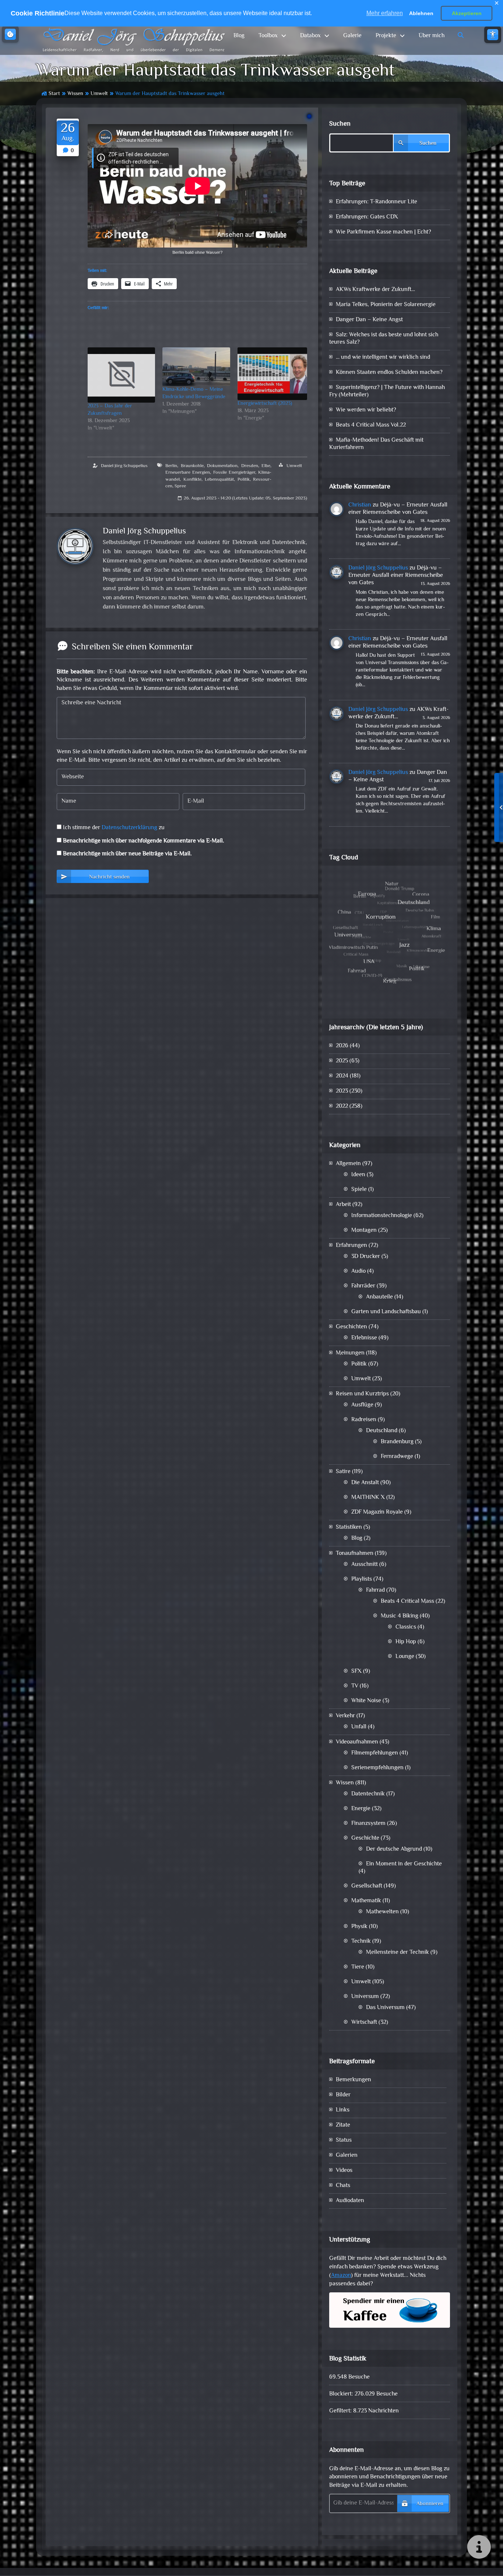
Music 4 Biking (400, 1616)
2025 (342, 1061)
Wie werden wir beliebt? (366, 410)
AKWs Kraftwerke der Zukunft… (375, 290)
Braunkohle (192, 466)
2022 (342, 1106)
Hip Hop (406, 1642)
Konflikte (192, 480)
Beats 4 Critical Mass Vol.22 (371, 425)
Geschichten (351, 1327)
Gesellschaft (367, 1886)
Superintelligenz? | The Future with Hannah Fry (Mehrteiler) (387, 391)
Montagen (364, 1231)
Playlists (362, 1579)
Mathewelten (382, 1912)
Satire (343, 1472)
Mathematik (366, 1901)
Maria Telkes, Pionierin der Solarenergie (386, 305)
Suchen (340, 124)
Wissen (75, 94)
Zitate (343, 2125)
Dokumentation (222, 466)
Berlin (171, 466)
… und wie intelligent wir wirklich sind (383, 358)
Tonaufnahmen (355, 1554)
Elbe (266, 466)
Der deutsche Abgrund (394, 1849)
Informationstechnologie (382, 1216)
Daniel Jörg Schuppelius (124, 466)
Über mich (432, 36)
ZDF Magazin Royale (377, 1512)
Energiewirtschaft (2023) (265, 404)
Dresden (250, 466)
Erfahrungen (351, 1246)
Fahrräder (363, 1286)
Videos (344, 2171)
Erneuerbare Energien (188, 473)
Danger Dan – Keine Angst (369, 320)
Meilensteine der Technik (398, 1953)
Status (344, 2140)
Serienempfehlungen (377, 1768)
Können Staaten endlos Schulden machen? (389, 373)
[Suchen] (461, 36)
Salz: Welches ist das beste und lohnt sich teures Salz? (384, 339)
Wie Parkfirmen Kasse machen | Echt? (384, 232)
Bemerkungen (353, 2080)
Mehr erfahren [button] (385, 13)
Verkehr (345, 1716)
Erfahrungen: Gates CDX (367, 217)
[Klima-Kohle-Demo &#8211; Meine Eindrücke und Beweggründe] (196, 367)
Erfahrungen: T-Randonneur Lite (377, 202)
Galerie (352, 36)
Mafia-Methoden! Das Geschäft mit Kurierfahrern (376, 444)
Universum (365, 1997)
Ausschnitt (365, 1565)
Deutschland (382, 1431)
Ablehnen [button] (421, 13)
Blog (239, 36)
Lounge (405, 1657)
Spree (180, 486)
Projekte (386, 36)
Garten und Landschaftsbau (386, 1312)
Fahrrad (375, 1590)
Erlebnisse (364, 1338)
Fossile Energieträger (234, 473)
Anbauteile (379, 1297)
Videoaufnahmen (357, 1742)
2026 (342, 1046)
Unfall (359, 1727)
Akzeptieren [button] (467, 13)
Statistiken (349, 1527)
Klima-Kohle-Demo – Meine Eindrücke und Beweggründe (194, 393)
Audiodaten (350, 2201)
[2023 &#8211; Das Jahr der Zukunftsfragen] (121, 375)
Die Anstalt (365, 1483)
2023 (342, 1091)
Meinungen (350, 1353)
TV (355, 1686)
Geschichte (365, 1838)
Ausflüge (362, 1405)
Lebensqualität (219, 480)
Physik (359, 1927)
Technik (361, 1941)
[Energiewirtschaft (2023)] (272, 374)
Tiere (358, 1967)
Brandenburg (397, 1442)
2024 (342, 1076)
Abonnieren (430, 2504)
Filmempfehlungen (375, 1753)
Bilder (343, 2095)
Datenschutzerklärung (129, 828)
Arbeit (343, 1205)
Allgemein (348, 1164)
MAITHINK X (368, 1498)
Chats (343, 2186)
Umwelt (99, 94)
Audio (358, 1271)
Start (54, 94)
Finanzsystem (368, 1824)
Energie (361, 1809)
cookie (10, 34)
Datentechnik (368, 1794)
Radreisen (364, 1420)
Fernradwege (397, 1457)
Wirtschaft (364, 2023)
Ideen (358, 1175)
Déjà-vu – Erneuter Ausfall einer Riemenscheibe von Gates (398, 509)
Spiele (359, 1190)
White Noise (366, 1701)
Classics (406, 1627)
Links (343, 2110)
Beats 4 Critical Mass (407, 1601)
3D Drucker (366, 1257)
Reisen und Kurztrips (362, 1394)
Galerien (347, 2156)
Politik (244, 480)
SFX (356, 1671)
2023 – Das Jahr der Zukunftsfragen (110, 410)
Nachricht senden (109, 877)
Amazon (341, 2276)
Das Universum (385, 2008)
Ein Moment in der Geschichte (404, 1864)
